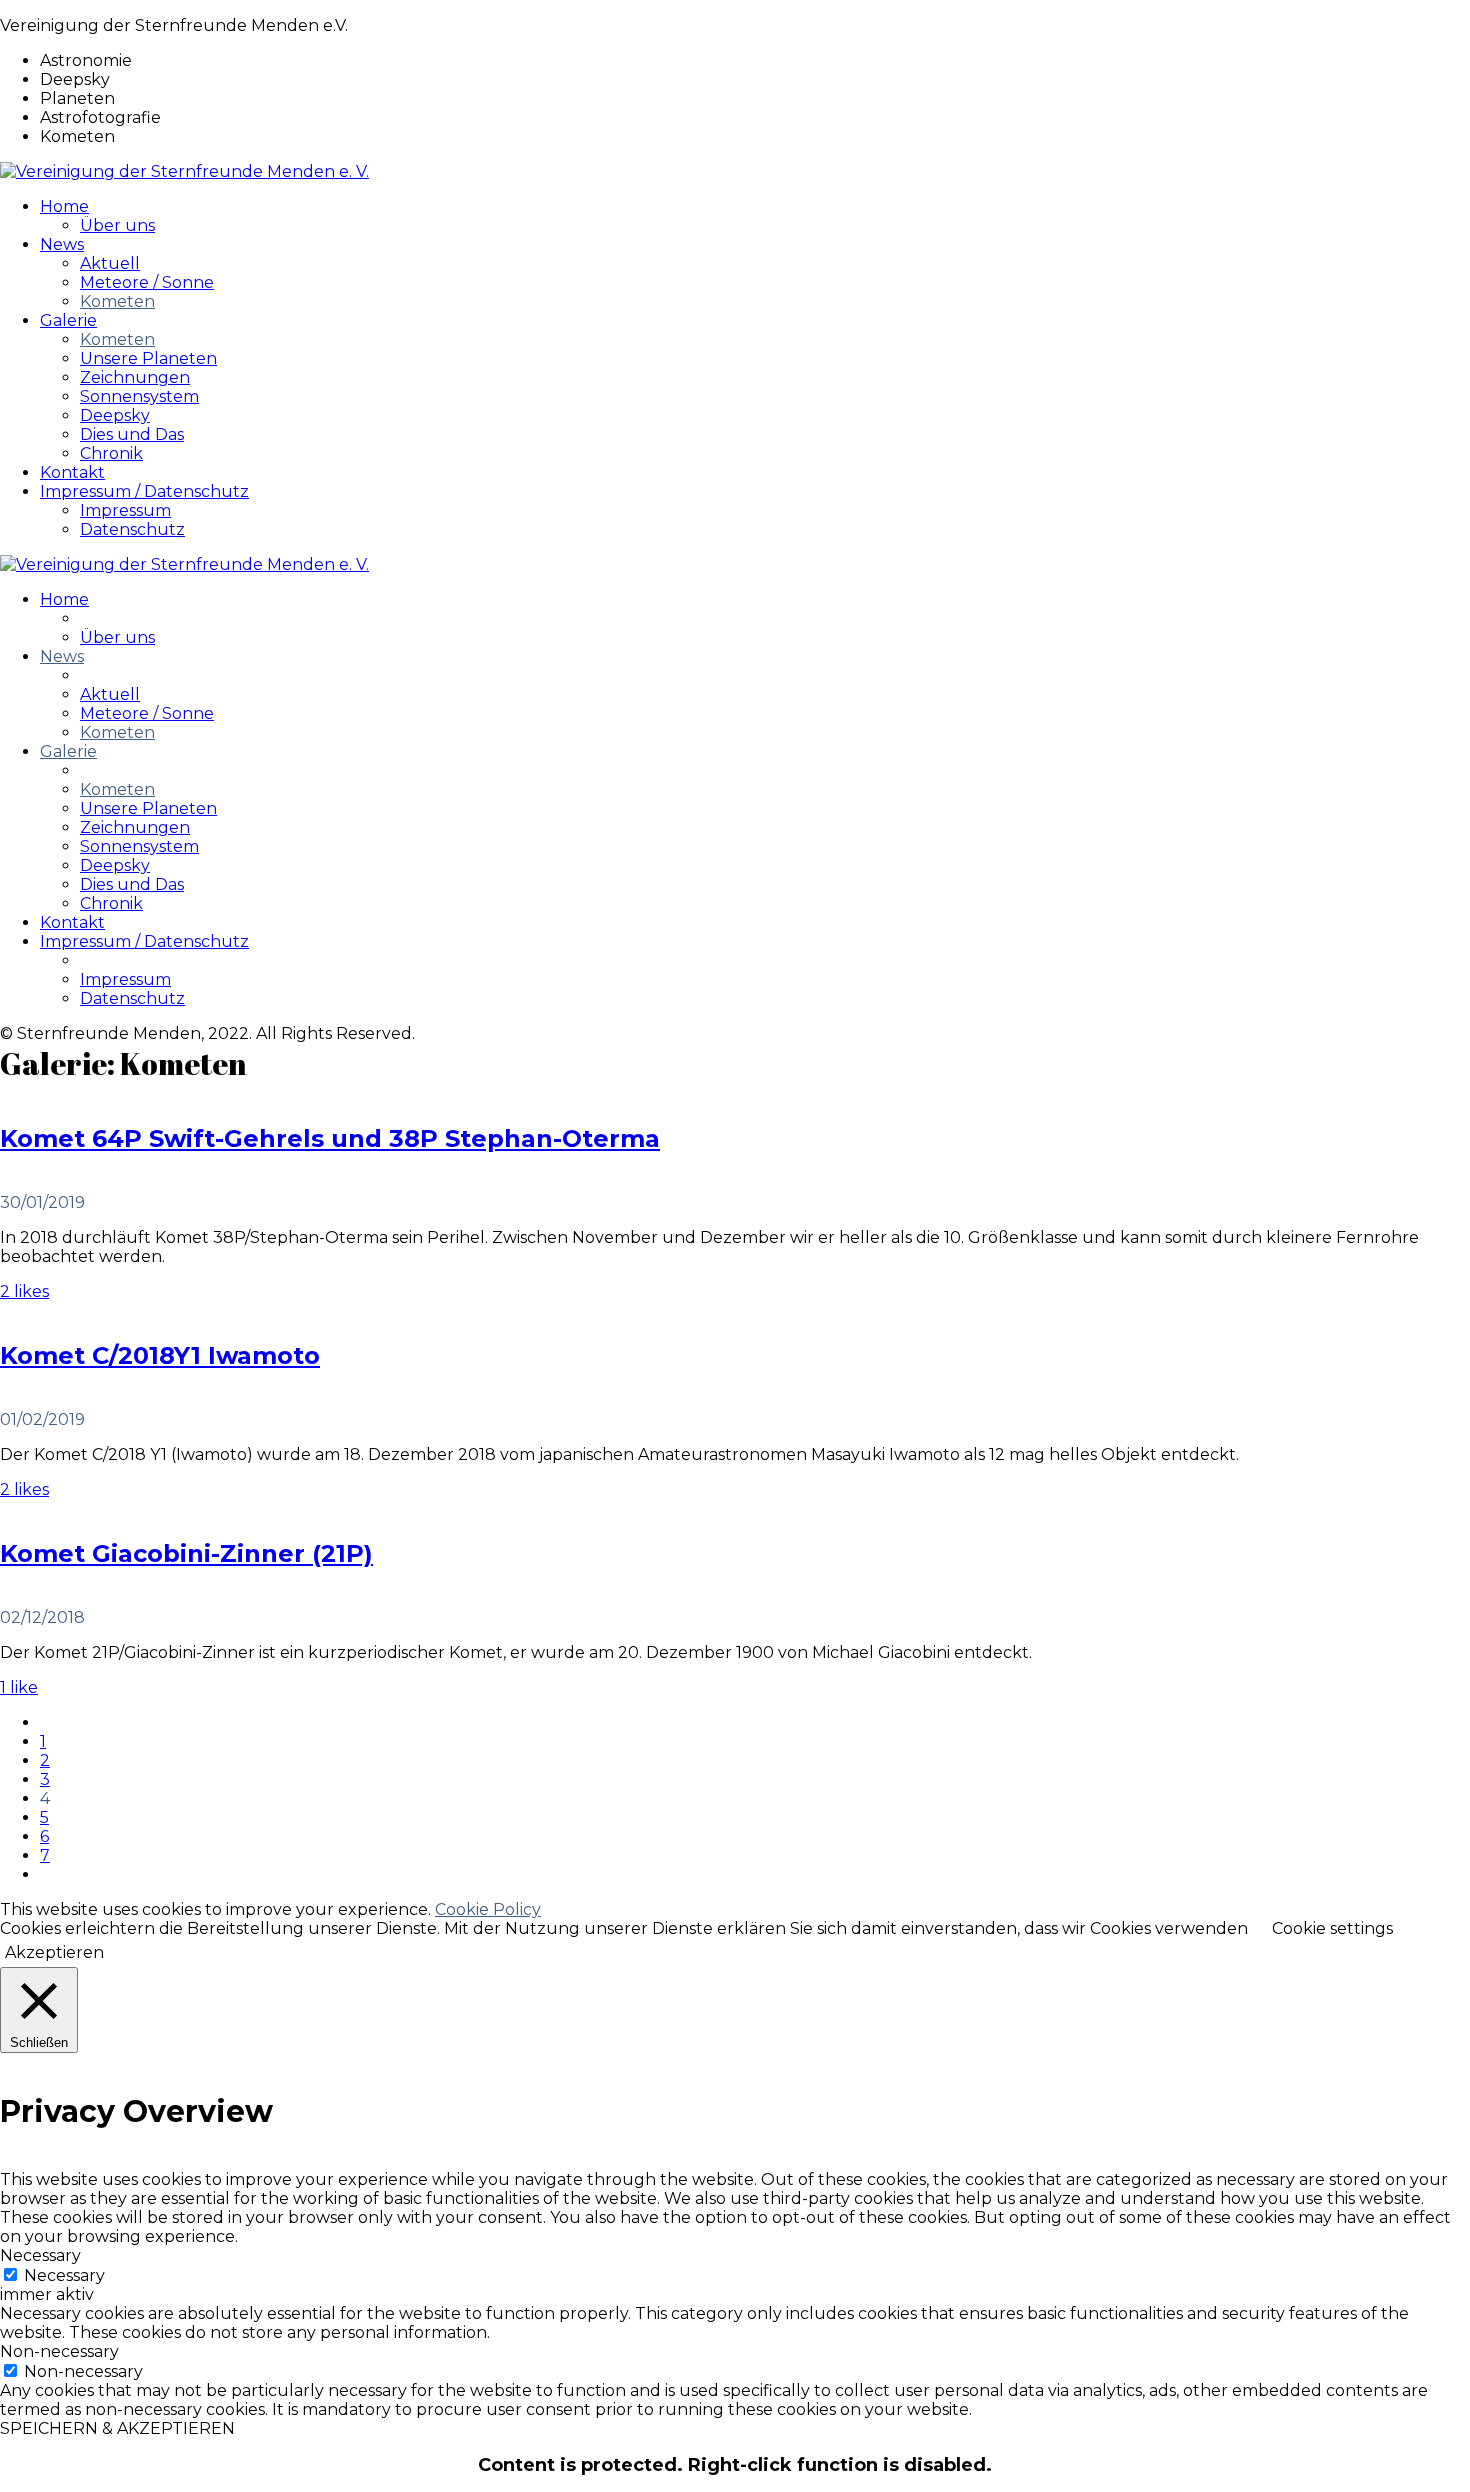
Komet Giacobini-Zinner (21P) (186, 1553)
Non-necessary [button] (59, 2351)
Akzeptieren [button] (54, 1952)
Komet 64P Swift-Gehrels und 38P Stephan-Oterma (330, 1138)
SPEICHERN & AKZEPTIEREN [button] (117, 2428)
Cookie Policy (488, 1909)
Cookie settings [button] (1332, 1928)
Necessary (64, 2275)
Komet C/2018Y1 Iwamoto (160, 1355)
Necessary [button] (40, 2255)
